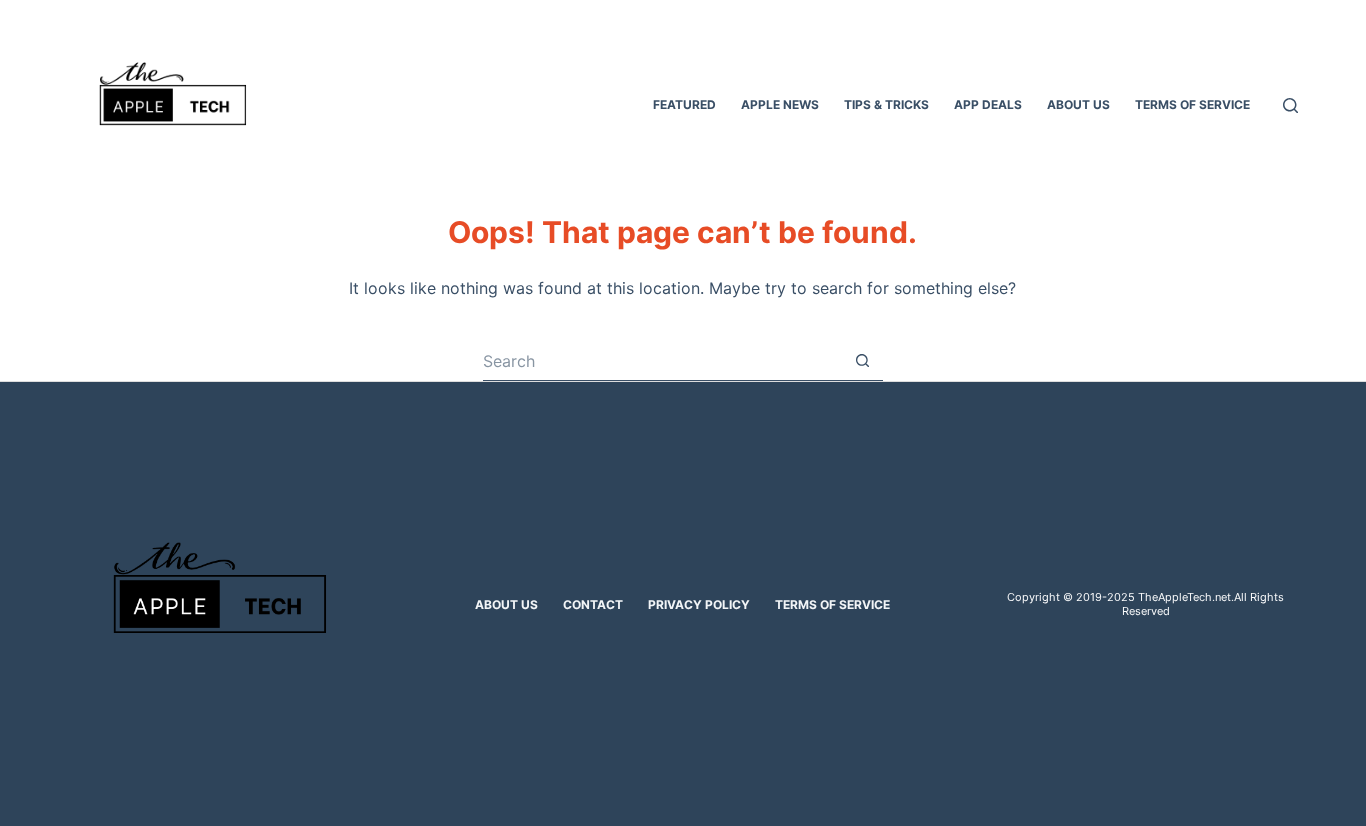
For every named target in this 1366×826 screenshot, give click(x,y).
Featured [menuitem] (684, 104)
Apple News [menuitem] (780, 104)
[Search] (1290, 105)
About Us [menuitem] (1078, 104)
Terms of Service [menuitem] (1192, 104)
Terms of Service (832, 604)
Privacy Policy (699, 604)
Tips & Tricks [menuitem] (886, 104)
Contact (593, 604)
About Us (506, 604)
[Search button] (863, 361)
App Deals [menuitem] (988, 104)
